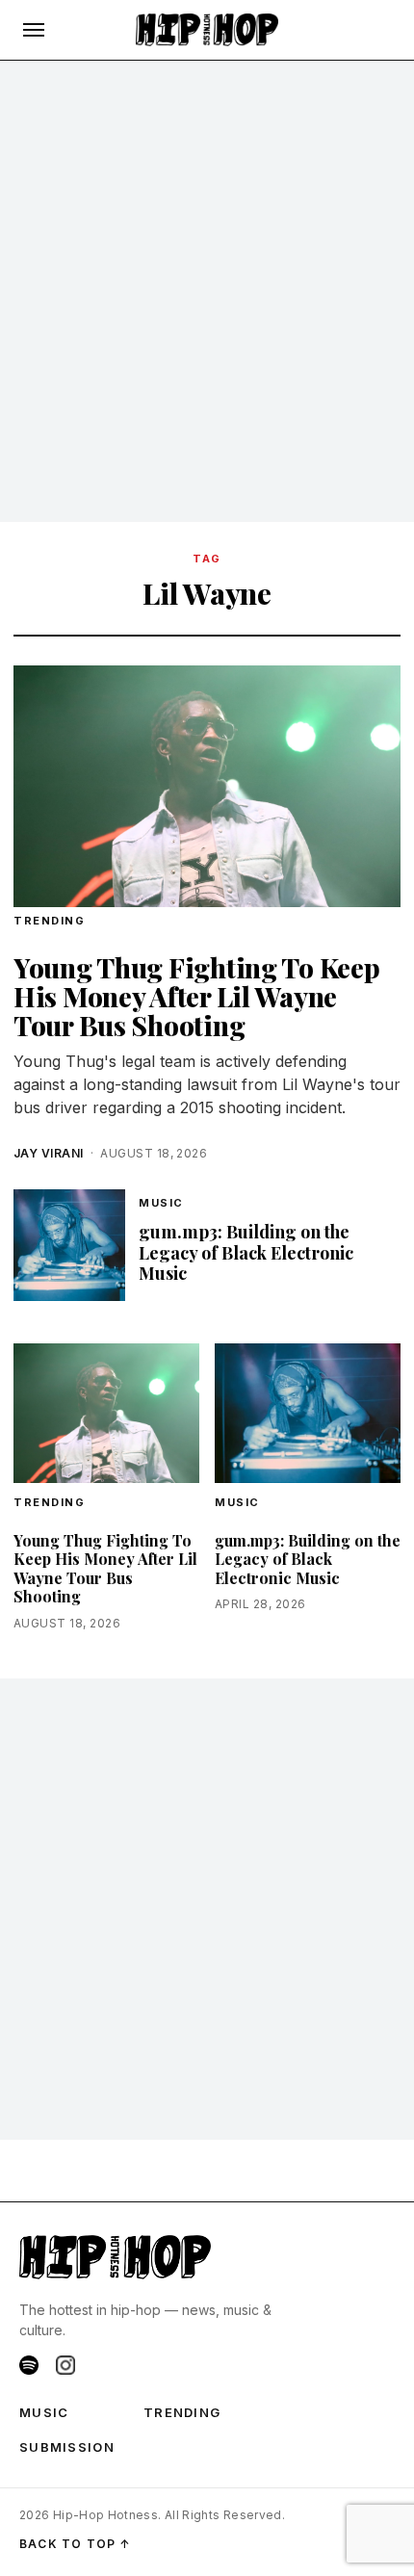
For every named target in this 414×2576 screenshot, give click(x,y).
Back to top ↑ (76, 2544)
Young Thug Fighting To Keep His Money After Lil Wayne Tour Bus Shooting (196, 996)
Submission (67, 2447)
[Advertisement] (207, 292)
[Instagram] (65, 2365)
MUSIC (44, 2412)
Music (161, 1203)
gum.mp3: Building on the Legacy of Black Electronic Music (246, 1252)
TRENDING (49, 921)
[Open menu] (34, 30)
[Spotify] (29, 2365)
